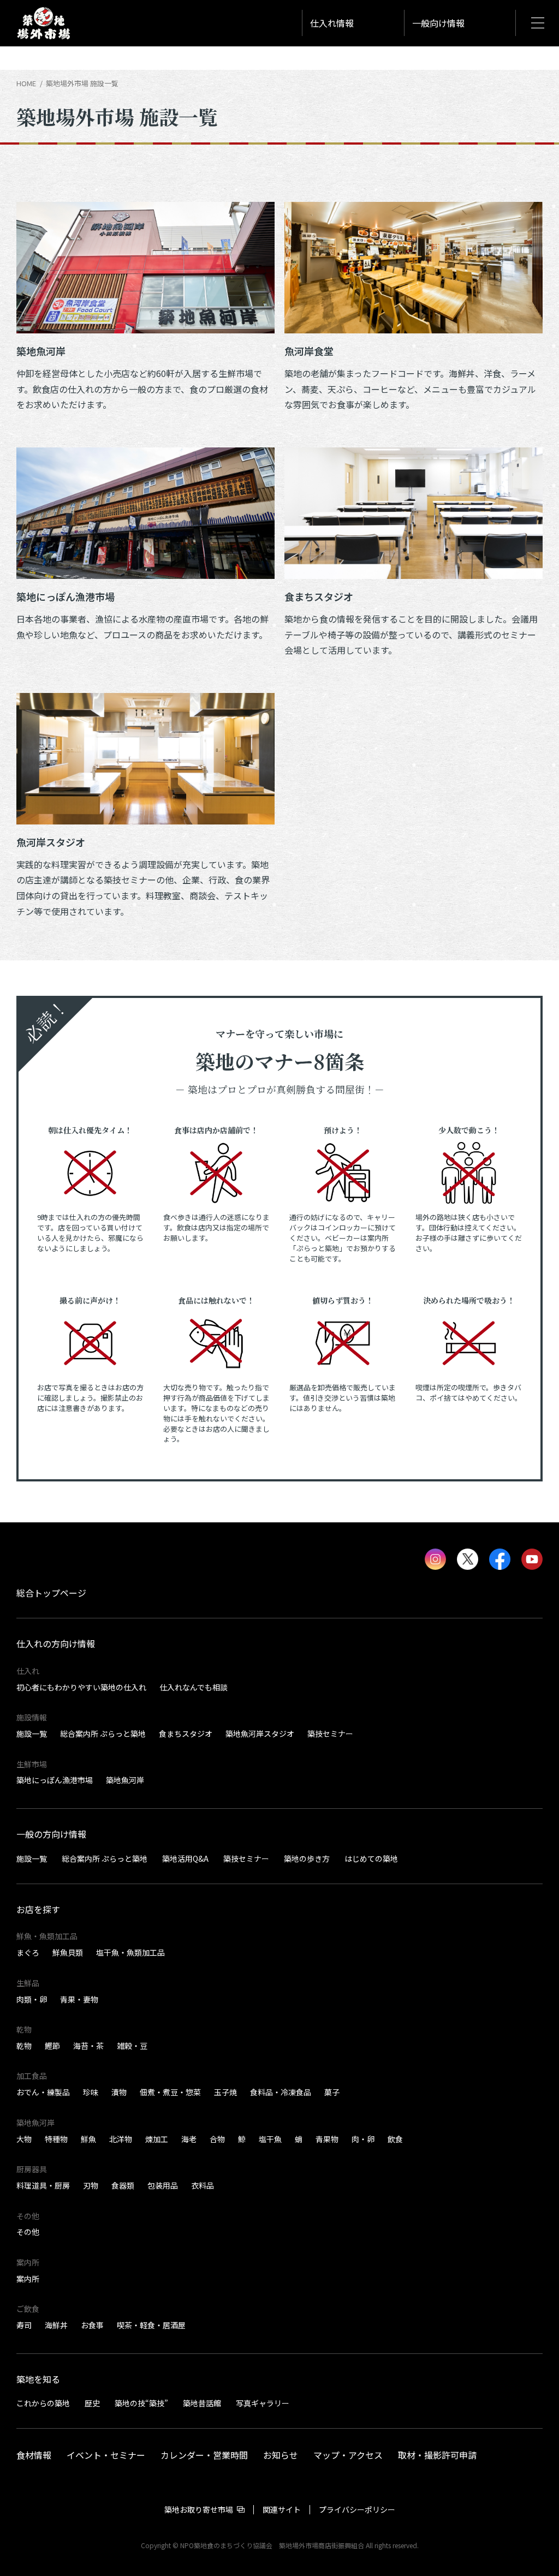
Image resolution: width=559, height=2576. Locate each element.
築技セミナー (330, 1734)
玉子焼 (225, 2092)
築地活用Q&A (185, 1858)
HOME (26, 83)
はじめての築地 (371, 1858)
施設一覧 (32, 1734)
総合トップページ (51, 1593)
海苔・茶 (88, 2046)
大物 (24, 2139)
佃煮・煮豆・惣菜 (170, 2092)
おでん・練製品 (43, 2092)
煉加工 (157, 2139)
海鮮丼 (56, 2325)
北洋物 (121, 2139)
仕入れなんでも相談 (194, 1687)
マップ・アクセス (348, 2454)
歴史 (92, 2403)
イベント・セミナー (106, 2454)
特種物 (56, 2139)
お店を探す (38, 1909)
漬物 (119, 2092)
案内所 (28, 2279)
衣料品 (203, 2185)
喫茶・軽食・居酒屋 (151, 2325)
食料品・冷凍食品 (281, 2092)
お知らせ (281, 2454)
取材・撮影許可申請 (437, 2454)
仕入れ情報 (332, 23)
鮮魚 (88, 2139)
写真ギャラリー (263, 2403)
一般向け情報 (438, 23)
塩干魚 (270, 2139)
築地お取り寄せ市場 (199, 2509)
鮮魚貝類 (68, 1952)
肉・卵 (363, 2139)
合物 (217, 2139)
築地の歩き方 (307, 1858)
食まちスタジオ (186, 1734)
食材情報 (34, 2454)
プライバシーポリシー (357, 2509)
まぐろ (28, 1952)
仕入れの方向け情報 (56, 1643)
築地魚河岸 (125, 1780)
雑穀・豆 (132, 2046)
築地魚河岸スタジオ (260, 1734)
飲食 (395, 2139)
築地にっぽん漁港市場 (55, 1780)
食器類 (123, 2185)
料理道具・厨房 (43, 2185)
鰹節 (52, 2046)
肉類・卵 (32, 1999)
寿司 (24, 2325)
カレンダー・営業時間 (204, 2454)
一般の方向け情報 (51, 1834)
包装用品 (163, 2185)
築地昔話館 (202, 2403)
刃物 (91, 2185)
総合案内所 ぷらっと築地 (103, 1734)
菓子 (332, 2092)
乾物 (24, 2046)
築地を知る (38, 2379)
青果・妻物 (79, 1999)
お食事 (92, 2325)
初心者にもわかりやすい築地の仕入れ (81, 1687)
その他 (28, 2232)
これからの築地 (43, 2403)
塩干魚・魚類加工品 (130, 1952)
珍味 (91, 2092)
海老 (189, 2139)
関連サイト (282, 2509)
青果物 (327, 2139)
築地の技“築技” (141, 2403)
